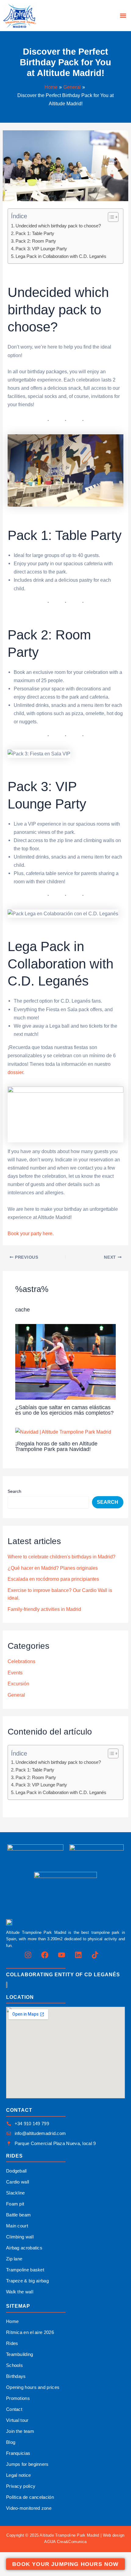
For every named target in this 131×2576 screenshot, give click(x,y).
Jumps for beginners (27, 2464)
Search (14, 1491)
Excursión (18, 1684)
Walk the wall (20, 2292)
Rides (12, 2343)
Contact (14, 2409)
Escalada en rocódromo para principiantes (53, 1579)
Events (15, 1673)
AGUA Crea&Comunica (65, 2542)
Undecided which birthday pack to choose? (58, 226)
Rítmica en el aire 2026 (30, 2332)
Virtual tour (17, 2420)
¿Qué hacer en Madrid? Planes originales (53, 1568)
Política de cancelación (30, 2497)
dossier (15, 1072)
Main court (17, 2226)
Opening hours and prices (33, 2387)
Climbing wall (20, 2237)
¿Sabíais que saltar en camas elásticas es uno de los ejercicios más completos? (64, 1410)
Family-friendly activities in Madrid (44, 1609)
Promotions (18, 2398)
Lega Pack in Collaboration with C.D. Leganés (61, 256)
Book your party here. (31, 1233)
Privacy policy (21, 2486)
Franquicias (18, 2453)
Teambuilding (20, 2354)
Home (12, 2321)
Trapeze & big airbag (27, 2281)
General (16, 1695)
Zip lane (14, 2259)
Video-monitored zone (29, 2508)
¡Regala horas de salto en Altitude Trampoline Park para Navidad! (56, 1446)
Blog (11, 2442)
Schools (14, 2365)
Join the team (20, 2431)
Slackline (16, 2193)
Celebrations (21, 1661)
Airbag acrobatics (24, 2248)
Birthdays (16, 2376)
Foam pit (15, 2204)
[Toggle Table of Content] (110, 217)
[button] (123, 16)
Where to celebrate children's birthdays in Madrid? (62, 1557)
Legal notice (19, 2475)
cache (23, 1310)
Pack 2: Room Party (36, 241)
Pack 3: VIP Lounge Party (41, 249)
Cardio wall (18, 2182)
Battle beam (18, 2215)
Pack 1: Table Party (35, 233)
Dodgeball (16, 2171)
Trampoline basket (25, 2270)
